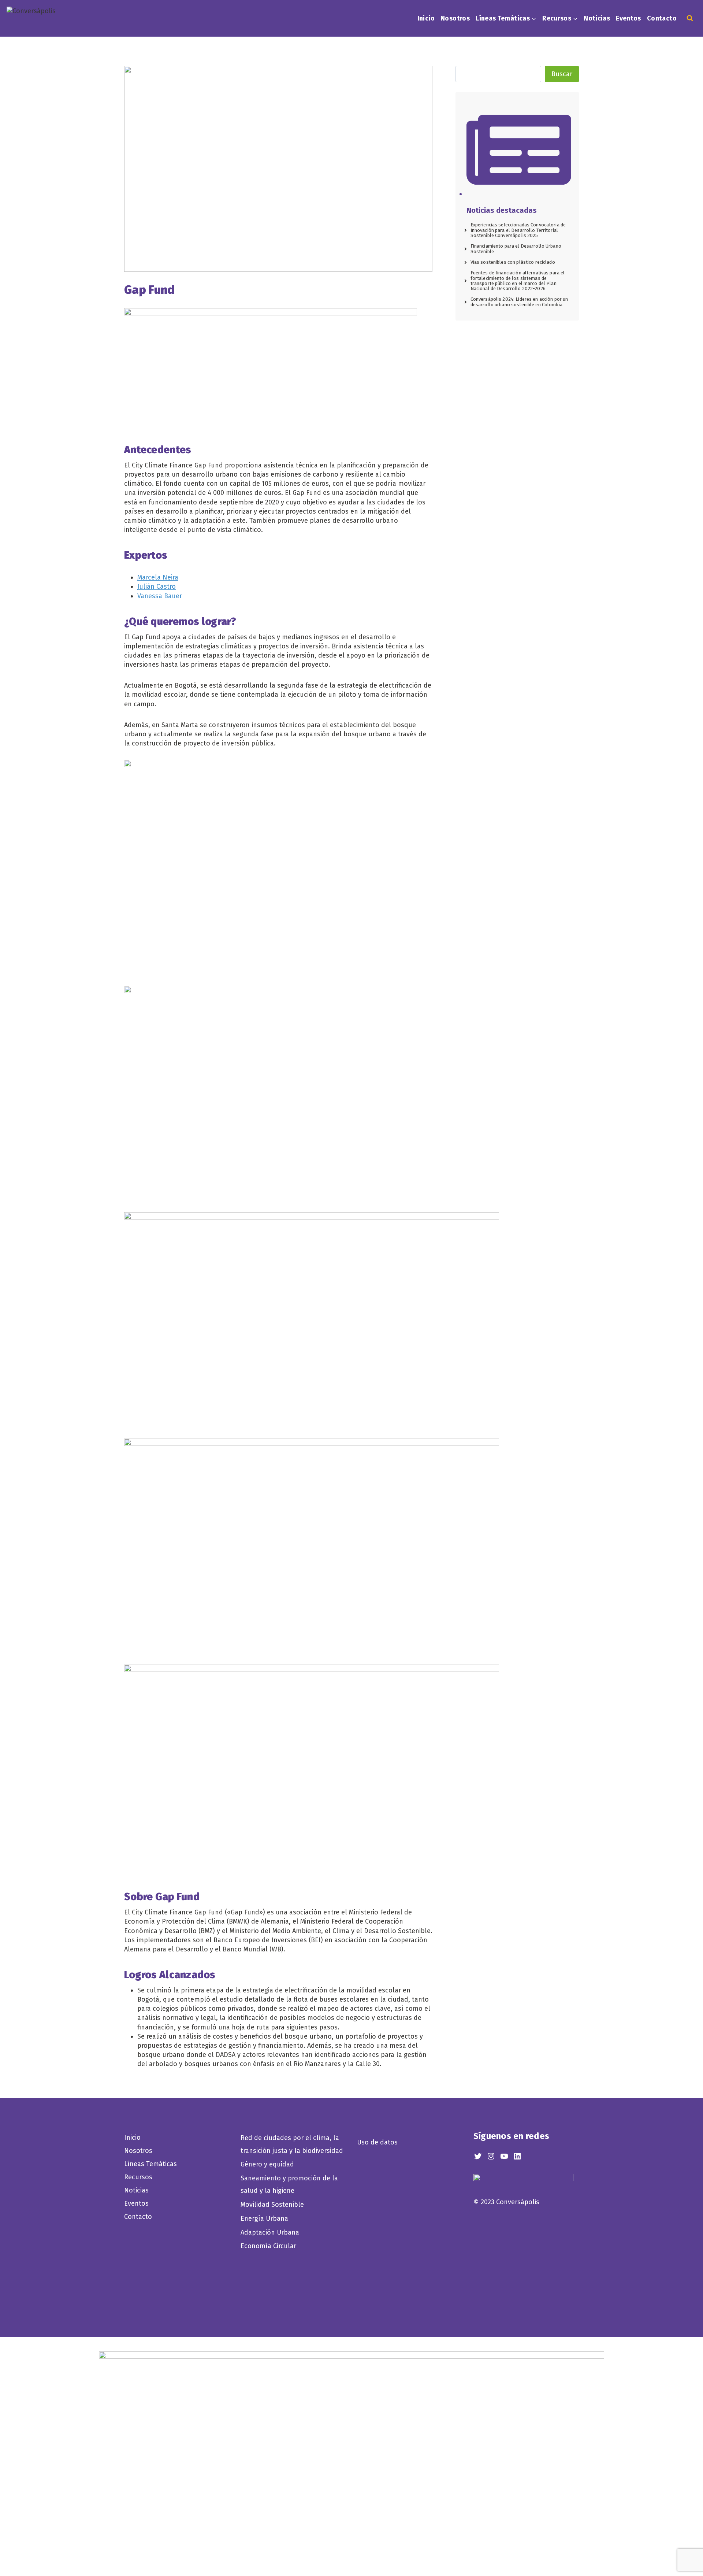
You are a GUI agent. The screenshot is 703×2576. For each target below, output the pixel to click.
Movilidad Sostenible (272, 2205)
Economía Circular (269, 2246)
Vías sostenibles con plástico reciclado (513, 262)
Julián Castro (157, 586)
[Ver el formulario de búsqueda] (690, 18)
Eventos (628, 18)
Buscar (562, 74)
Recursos (138, 2177)
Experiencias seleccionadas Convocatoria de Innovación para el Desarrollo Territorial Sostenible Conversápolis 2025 (518, 230)
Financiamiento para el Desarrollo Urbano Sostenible (516, 249)
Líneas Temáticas (150, 2164)
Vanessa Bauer (160, 596)
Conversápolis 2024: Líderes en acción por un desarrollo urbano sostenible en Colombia (519, 302)
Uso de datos (377, 2142)
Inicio (426, 18)
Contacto (662, 18)
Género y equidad (267, 2164)
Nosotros (455, 18)
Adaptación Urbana (272, 2232)
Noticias (597, 18)
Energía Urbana (264, 2218)
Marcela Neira (158, 577)
